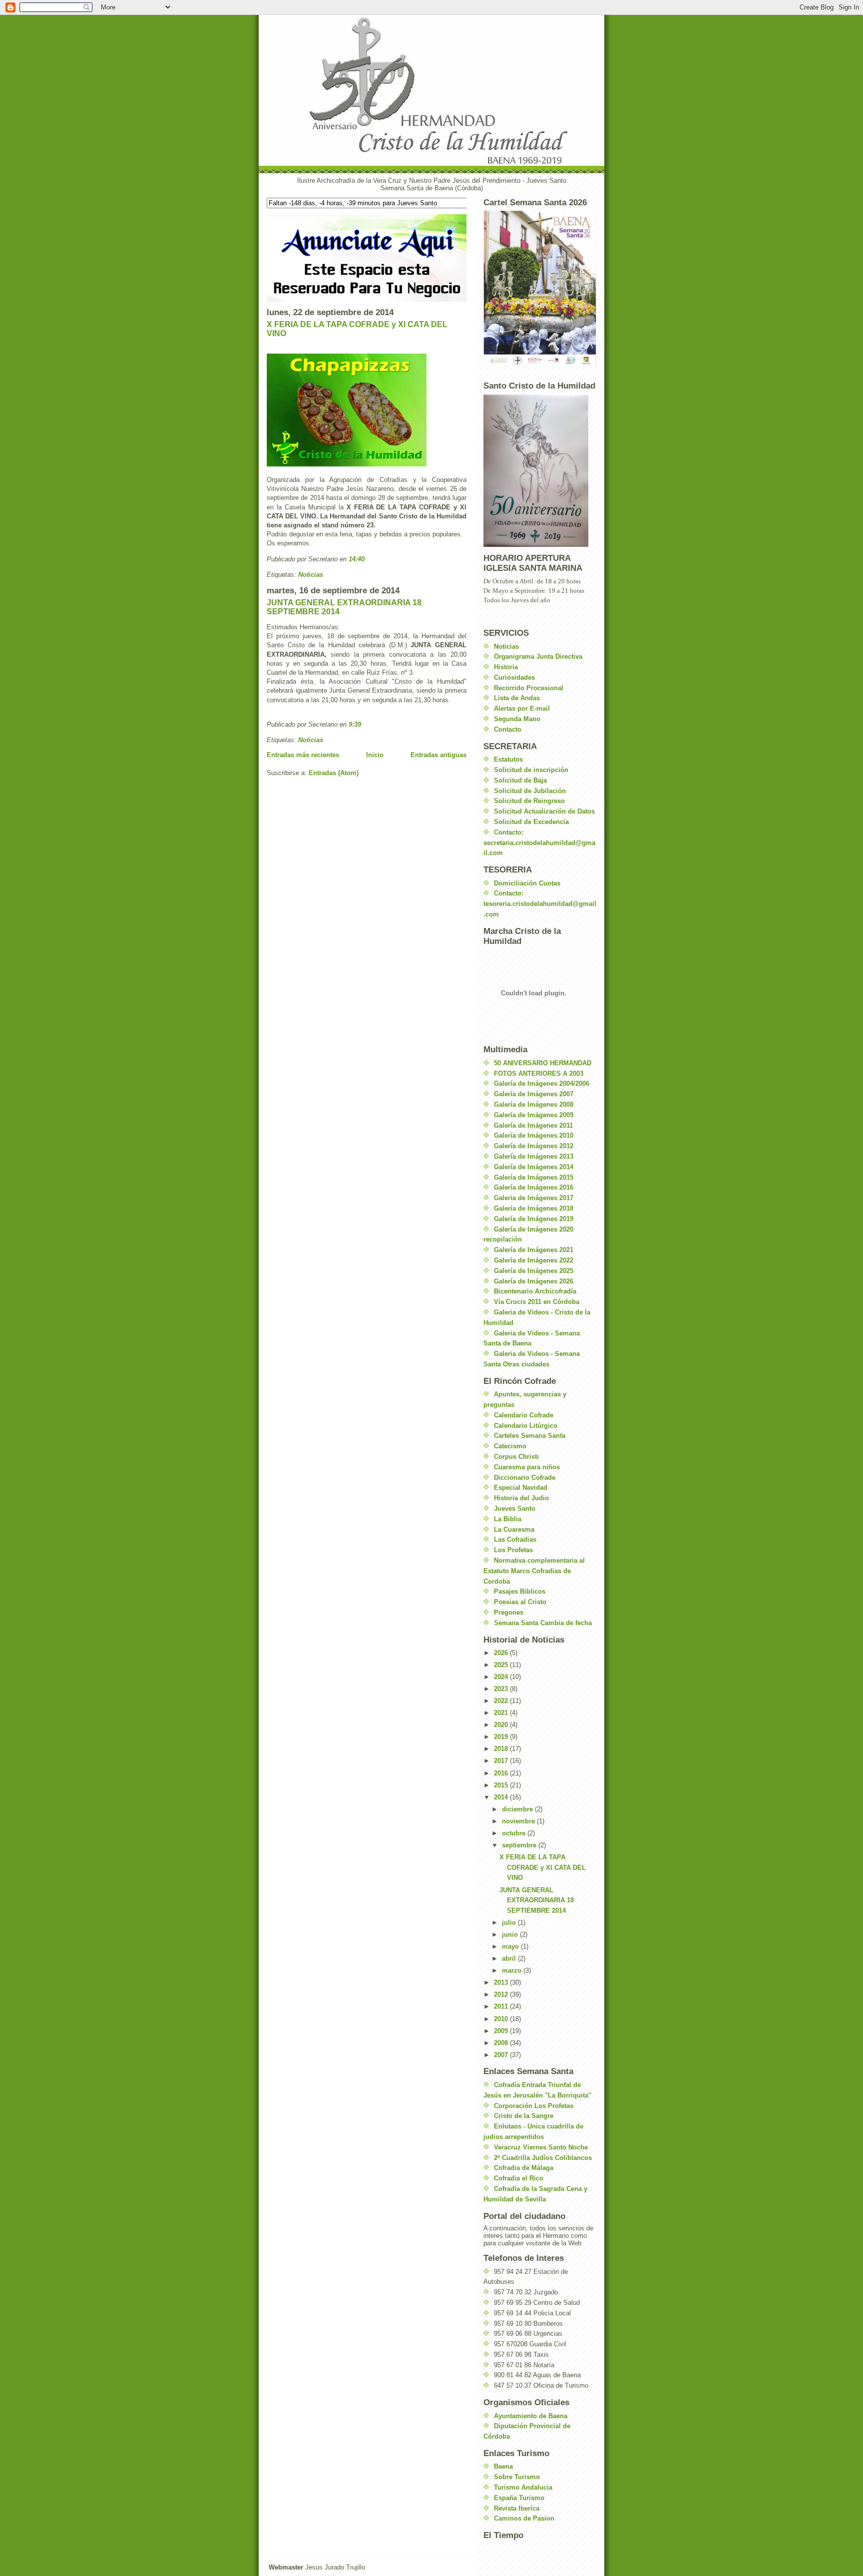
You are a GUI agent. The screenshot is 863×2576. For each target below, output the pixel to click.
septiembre (520, 1845)
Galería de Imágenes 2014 (534, 1167)
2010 (502, 2019)
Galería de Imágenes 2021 (534, 1250)
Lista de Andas (517, 698)
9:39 (355, 724)
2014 (502, 1797)
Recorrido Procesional (529, 688)
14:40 (357, 559)
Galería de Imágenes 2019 (534, 1219)
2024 (502, 1677)
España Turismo (519, 2498)
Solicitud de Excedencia (531, 822)
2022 (502, 1701)
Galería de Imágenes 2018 (534, 1208)
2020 (502, 1725)
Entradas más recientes (303, 755)
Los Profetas (513, 1550)
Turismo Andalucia (523, 2487)
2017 (502, 1761)
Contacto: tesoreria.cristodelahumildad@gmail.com (540, 904)
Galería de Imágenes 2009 (534, 1115)
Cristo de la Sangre (524, 2116)
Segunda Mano (517, 719)
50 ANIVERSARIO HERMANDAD (543, 1063)
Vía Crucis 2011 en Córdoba (537, 1302)
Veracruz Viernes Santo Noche (541, 2147)
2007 (502, 2055)
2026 (502, 1653)
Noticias (311, 575)
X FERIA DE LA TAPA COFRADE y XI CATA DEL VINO (543, 1868)
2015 (502, 1785)
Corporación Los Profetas (534, 2106)
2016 (502, 1773)
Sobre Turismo (517, 2477)
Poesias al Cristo (520, 1602)
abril (510, 1958)
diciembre (518, 1809)
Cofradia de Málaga (524, 2168)
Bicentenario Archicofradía (535, 1291)
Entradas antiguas (438, 755)
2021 (502, 1713)
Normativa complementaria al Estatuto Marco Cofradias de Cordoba (534, 1571)
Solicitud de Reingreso (529, 801)
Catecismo (510, 1446)
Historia (506, 667)
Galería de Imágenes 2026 (534, 1281)
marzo (513, 1970)
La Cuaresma (514, 1529)
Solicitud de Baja (520, 780)
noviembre (519, 1821)
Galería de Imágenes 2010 (534, 1135)
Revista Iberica (517, 2508)
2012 (502, 1994)
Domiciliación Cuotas (527, 883)
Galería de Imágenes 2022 (534, 1260)
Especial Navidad (521, 1488)
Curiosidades (514, 677)
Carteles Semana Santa (530, 1436)
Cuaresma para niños (527, 1467)
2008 (502, 2043)
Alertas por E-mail (522, 708)
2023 (502, 1689)
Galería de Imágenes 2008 (534, 1104)
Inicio (375, 755)
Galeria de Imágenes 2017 (534, 1198)
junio (511, 1934)
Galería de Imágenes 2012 (534, 1146)
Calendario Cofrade (524, 1415)
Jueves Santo (515, 1508)
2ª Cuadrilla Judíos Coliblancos (543, 2158)
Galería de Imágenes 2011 (533, 1125)
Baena (503, 2466)
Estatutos (508, 759)
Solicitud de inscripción (531, 770)
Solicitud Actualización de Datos (544, 811)
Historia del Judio (521, 1498)
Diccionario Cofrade (525, 1478)
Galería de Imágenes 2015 (534, 1177)
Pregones (509, 1612)
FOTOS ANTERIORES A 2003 (539, 1073)
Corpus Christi (516, 1457)
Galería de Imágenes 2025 (534, 1271)
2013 (502, 1982)
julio (510, 1923)
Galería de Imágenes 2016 (534, 1187)
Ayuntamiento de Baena (531, 2416)
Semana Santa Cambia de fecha (543, 1623)
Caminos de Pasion (524, 2518)
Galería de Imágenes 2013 (534, 1156)
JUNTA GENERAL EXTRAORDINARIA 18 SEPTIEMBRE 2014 (537, 1901)
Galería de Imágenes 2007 (534, 1094)
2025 (502, 1665)
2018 (502, 1749)
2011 (502, 2006)
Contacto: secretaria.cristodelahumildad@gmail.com (539, 843)
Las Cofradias (515, 1539)
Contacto (508, 729)
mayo (511, 1946)
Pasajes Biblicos (520, 1591)
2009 (502, 2031)
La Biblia (508, 1519)
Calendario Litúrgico (526, 1426)
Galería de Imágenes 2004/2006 (542, 1083)
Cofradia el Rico (519, 2178)
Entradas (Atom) (334, 773)
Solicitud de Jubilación (530, 791)
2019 (502, 1737)
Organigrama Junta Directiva (538, 656)
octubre (515, 1833)
